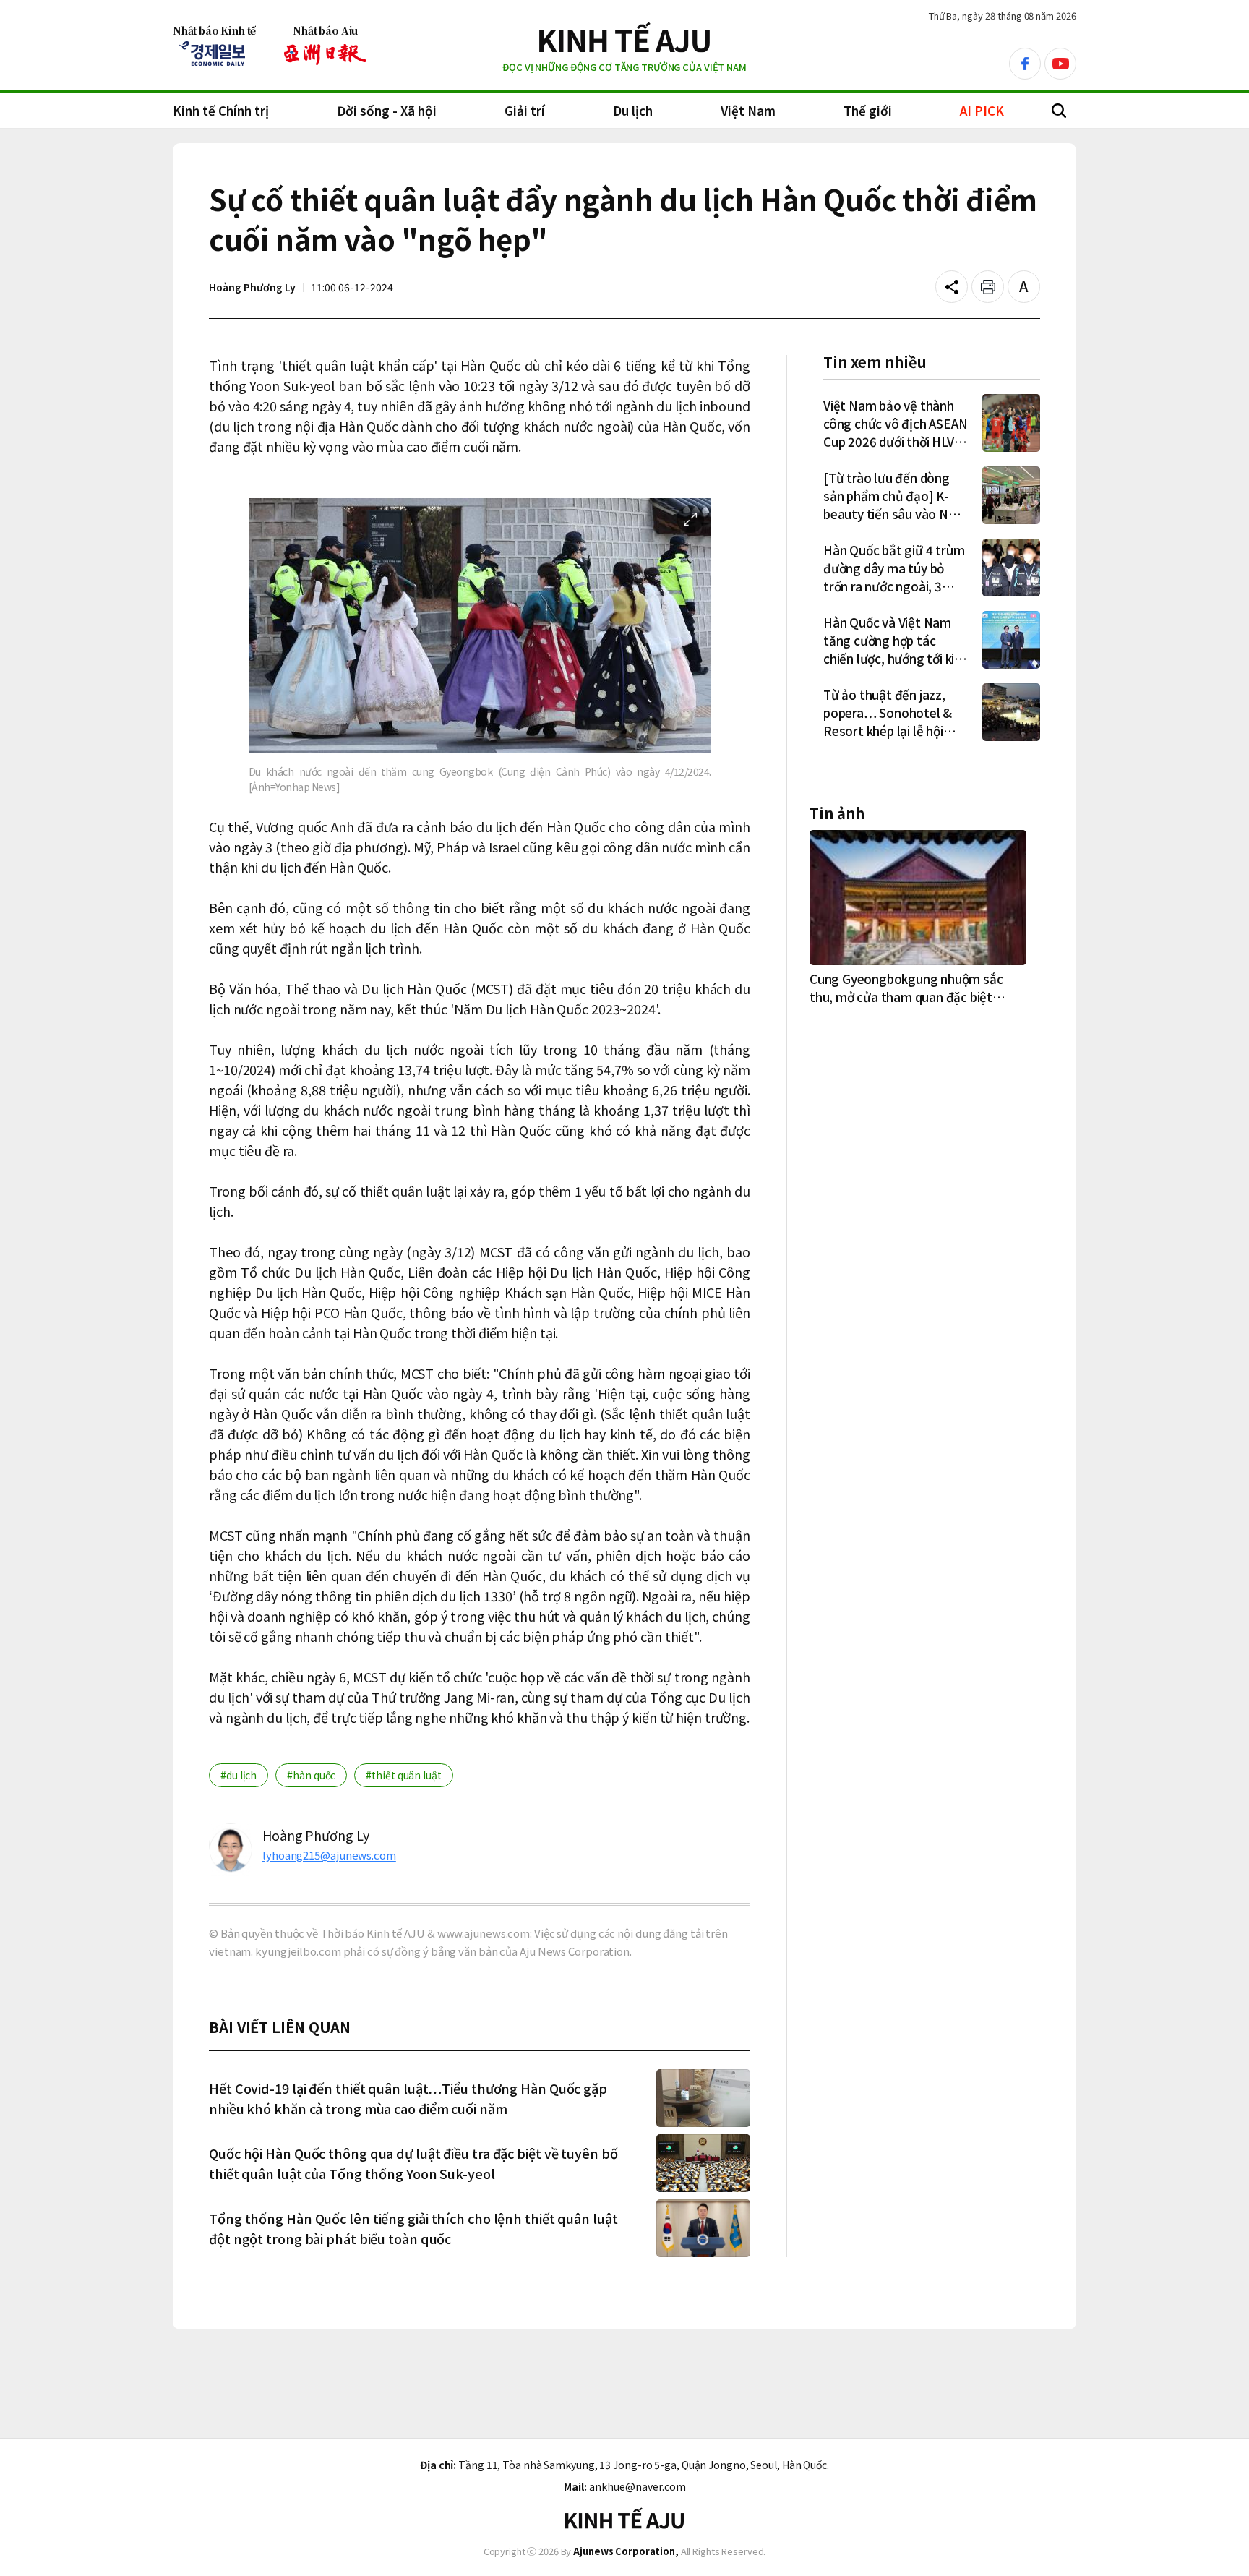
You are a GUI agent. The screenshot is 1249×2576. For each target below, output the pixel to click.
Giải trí (525, 110)
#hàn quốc (311, 1775)
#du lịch (239, 1775)
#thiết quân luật (403, 1775)
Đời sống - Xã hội (387, 110)
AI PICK (982, 110)
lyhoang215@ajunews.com (329, 1855)
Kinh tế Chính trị (221, 110)
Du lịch (633, 110)
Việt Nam (748, 110)
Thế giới (868, 110)
